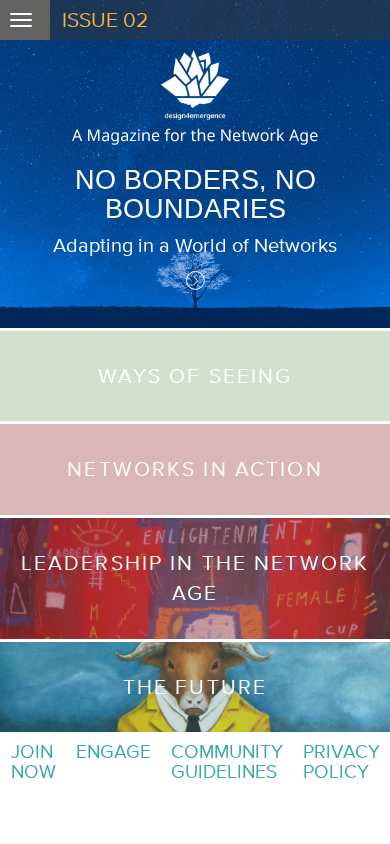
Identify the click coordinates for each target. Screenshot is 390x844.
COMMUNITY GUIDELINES (227, 761)
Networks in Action (194, 468)
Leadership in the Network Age (195, 577)
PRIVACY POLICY (341, 761)
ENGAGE (113, 751)
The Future (195, 686)
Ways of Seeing (195, 375)
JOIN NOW (33, 761)
